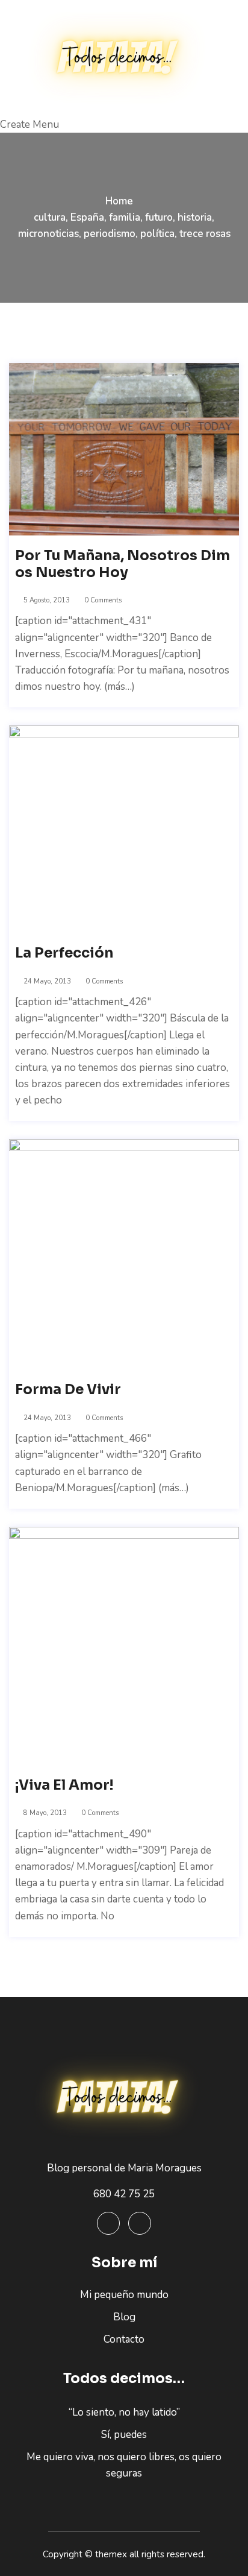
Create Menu (29, 125)
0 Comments (102, 600)
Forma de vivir (68, 1390)
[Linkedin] (140, 2223)
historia (195, 217)
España (87, 217)
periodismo (110, 234)
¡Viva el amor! (64, 1785)
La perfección (64, 953)
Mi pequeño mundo (124, 2295)
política (157, 234)
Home (119, 201)
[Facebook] (108, 2223)
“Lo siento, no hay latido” (124, 2412)
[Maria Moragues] (124, 58)
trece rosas (205, 234)
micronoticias (48, 234)
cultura (50, 217)
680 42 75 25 (124, 2194)
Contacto (124, 2339)
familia (125, 217)
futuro (159, 217)
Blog (124, 2317)
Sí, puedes (124, 2435)
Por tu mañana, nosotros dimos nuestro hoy (122, 564)
